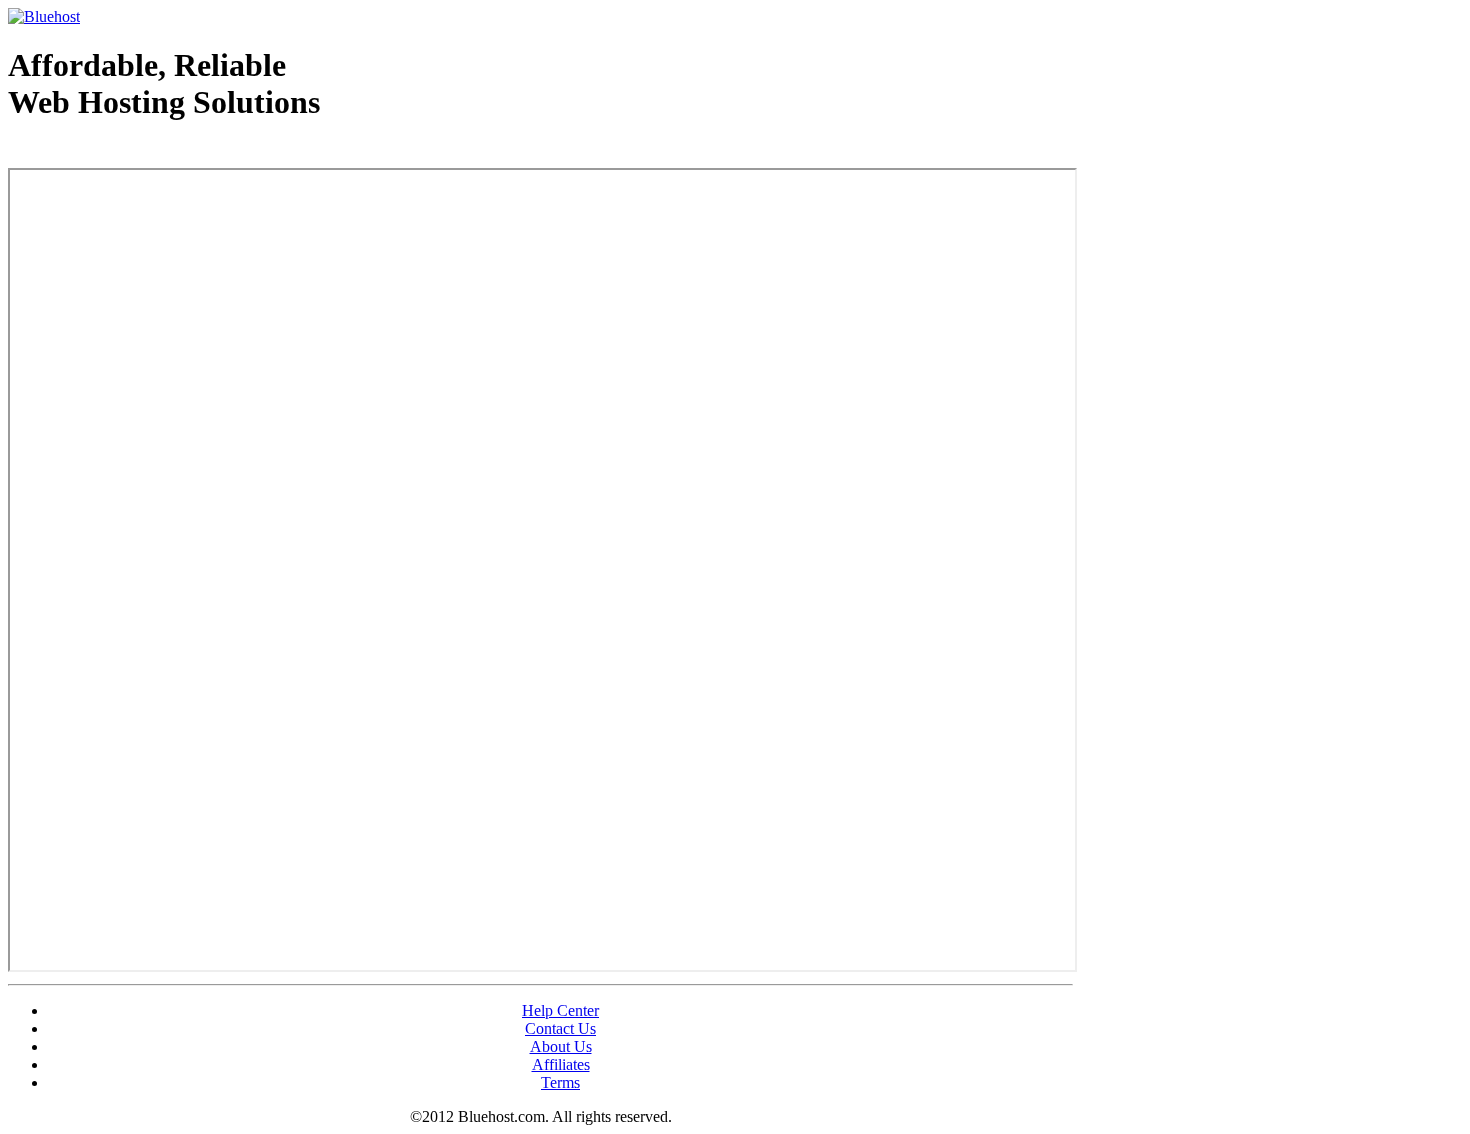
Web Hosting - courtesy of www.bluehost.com (124, 153)
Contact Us (560, 1028)
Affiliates (561, 1064)
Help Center (560, 1010)
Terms (560, 1082)
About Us (561, 1046)
